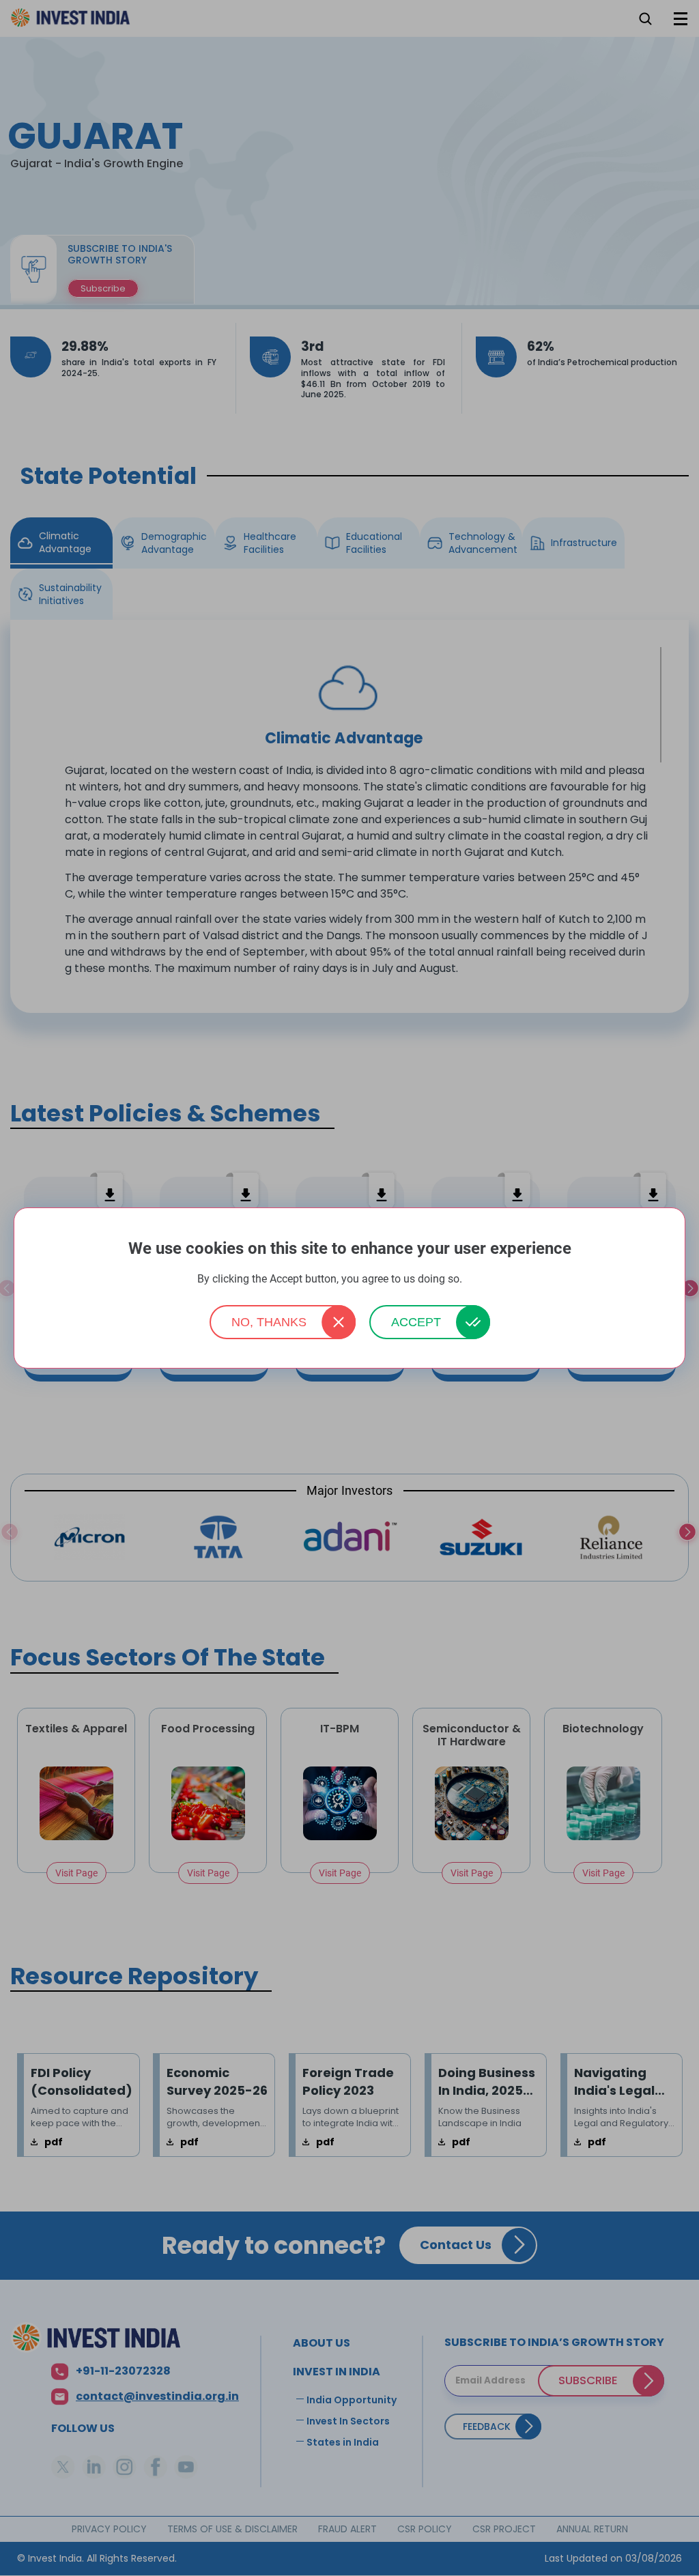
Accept (416, 1322)
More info (483, 1279)
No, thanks (269, 1322)
